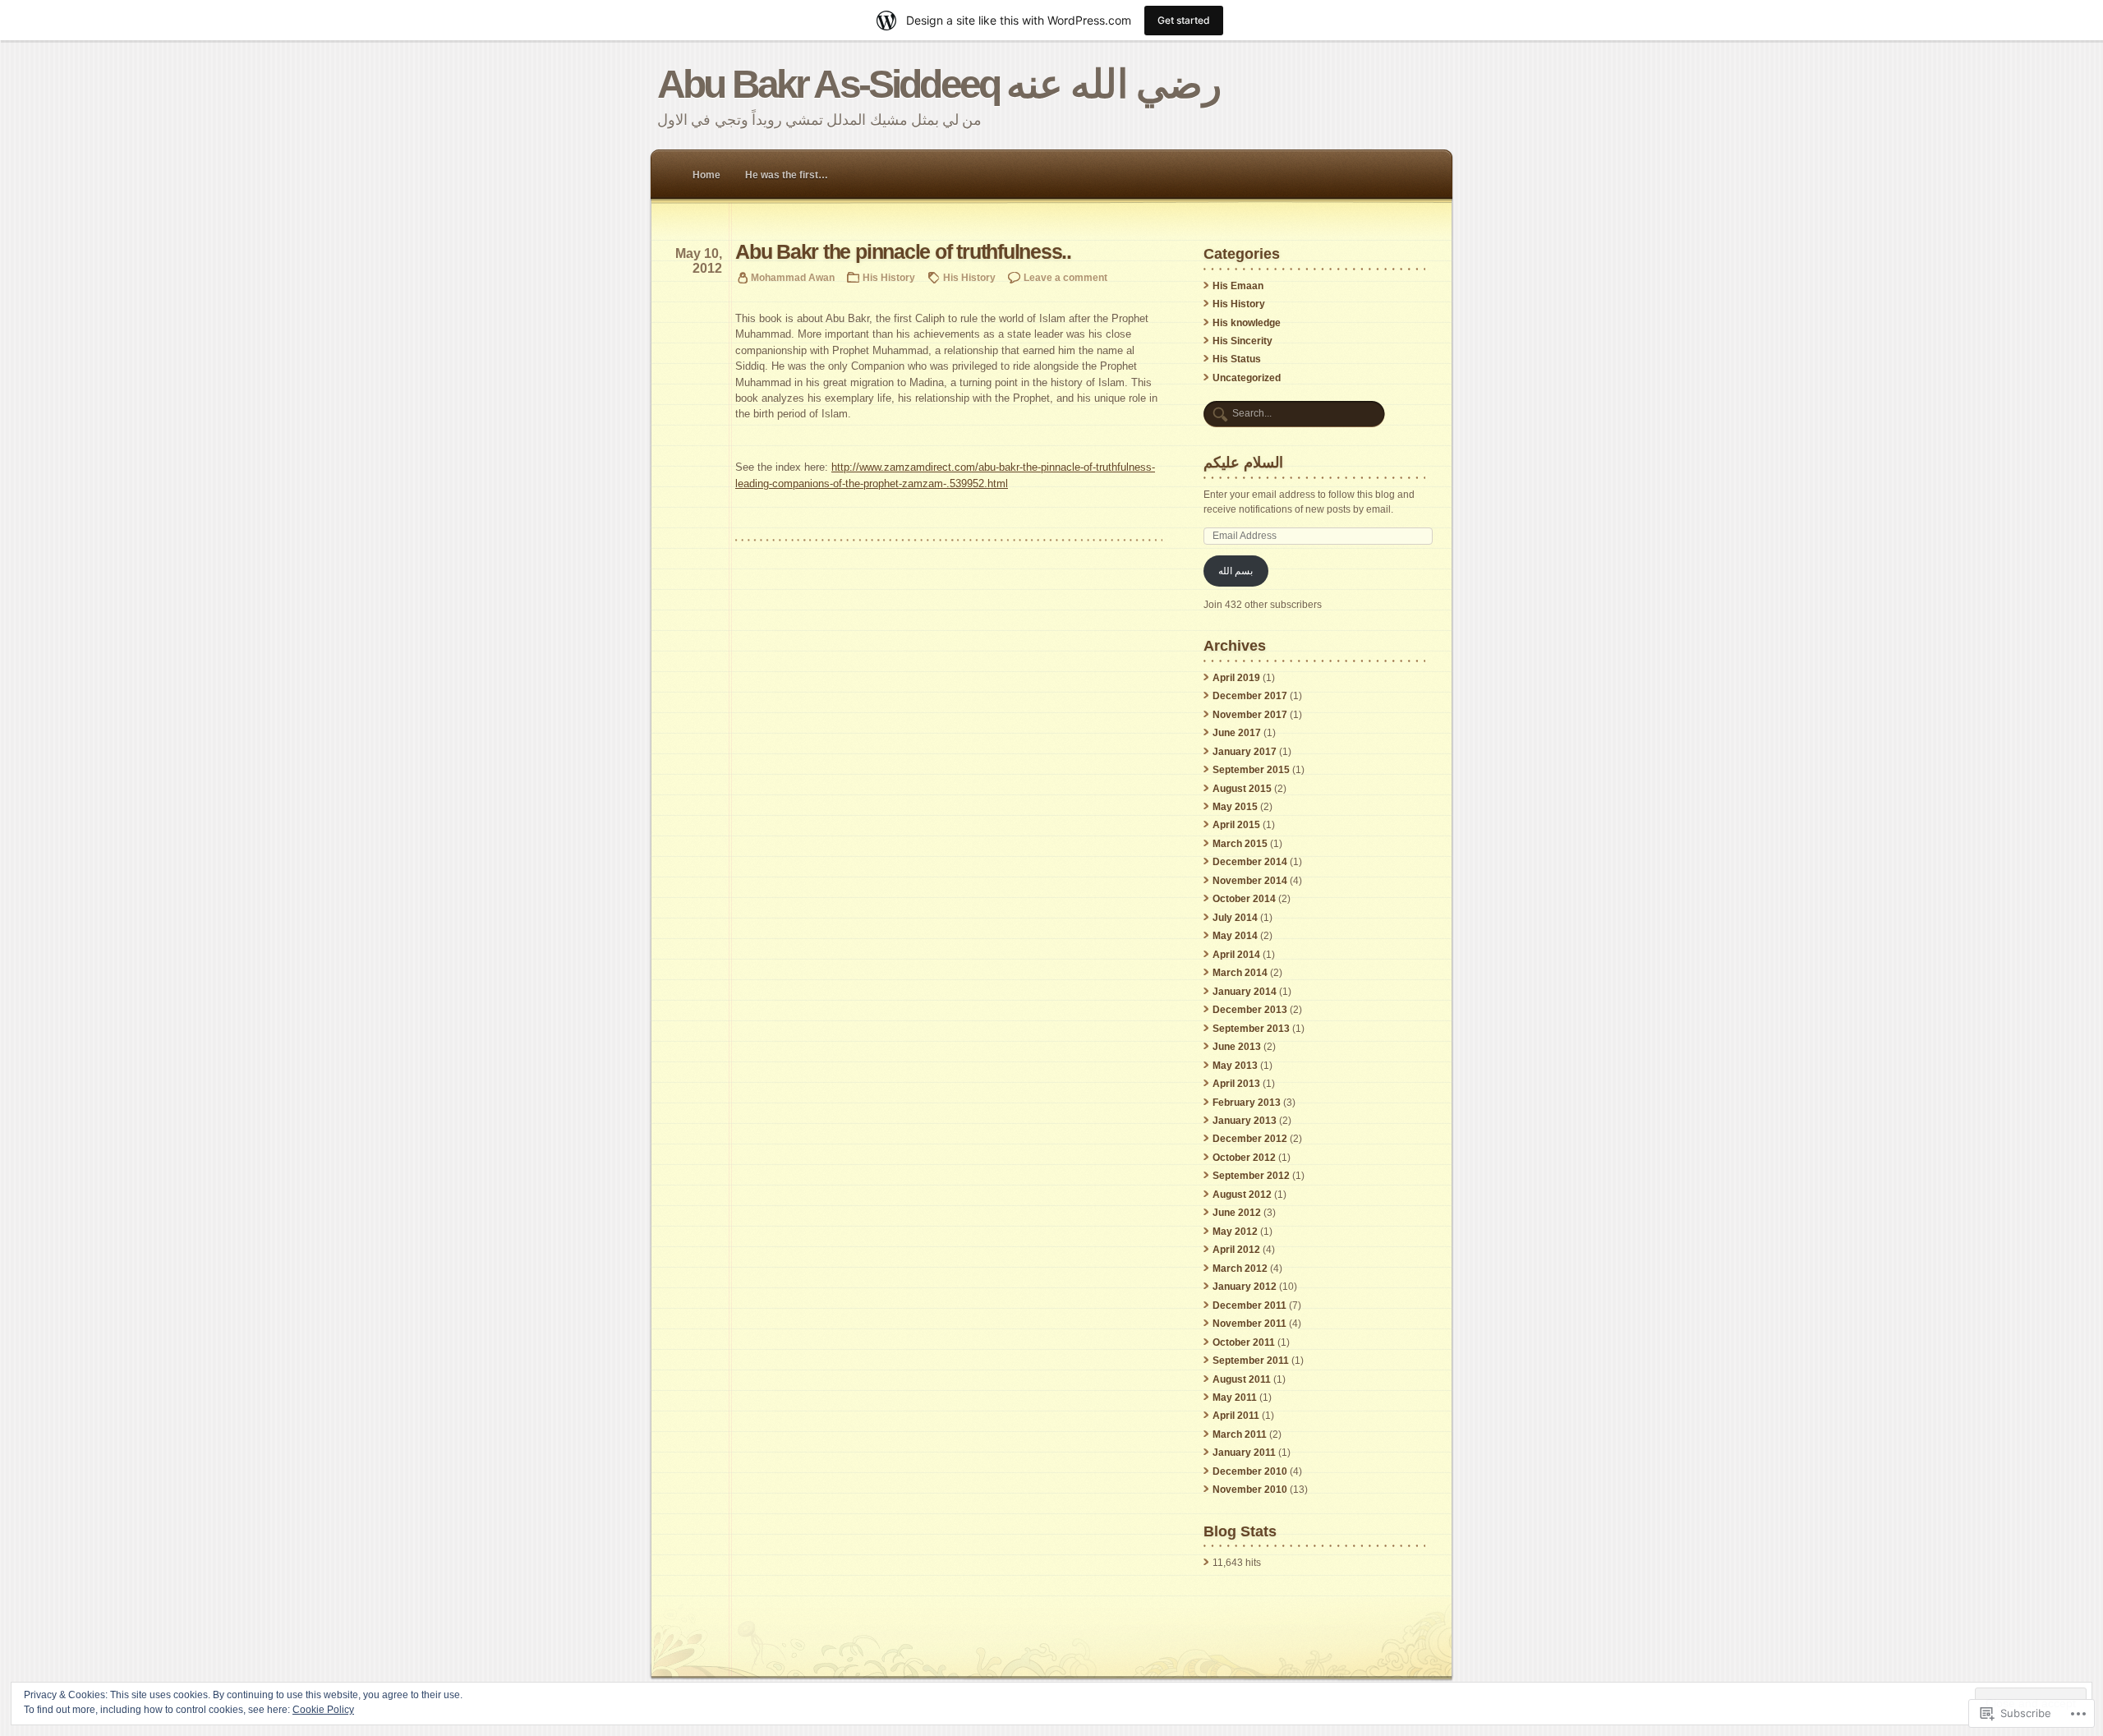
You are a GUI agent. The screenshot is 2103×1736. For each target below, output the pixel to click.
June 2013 (1237, 1047)
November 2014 (1250, 881)
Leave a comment (1065, 277)
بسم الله (1236, 571)
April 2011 (1236, 1416)
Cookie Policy (323, 1710)
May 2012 (1235, 1232)
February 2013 (1247, 1103)
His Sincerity (1242, 341)
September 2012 (1251, 1176)
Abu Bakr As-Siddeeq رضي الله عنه (939, 84)
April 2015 (1236, 825)
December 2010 (1250, 1471)
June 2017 (1237, 733)
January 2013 (1245, 1121)
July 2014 (1235, 918)
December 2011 (1249, 1305)
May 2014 (1235, 936)
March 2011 (1240, 1434)
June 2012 (1237, 1213)
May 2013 (1235, 1066)
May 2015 (1235, 807)
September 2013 (1251, 1029)
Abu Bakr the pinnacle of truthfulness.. (903, 252)
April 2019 (1236, 678)
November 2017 (1250, 715)
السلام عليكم (1243, 462)
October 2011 (1244, 1342)
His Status (1237, 359)
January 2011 (1244, 1453)
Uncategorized (1247, 378)
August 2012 (1242, 1195)
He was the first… (787, 175)
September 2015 (1251, 770)
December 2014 (1250, 862)
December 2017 (1250, 696)
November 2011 (1249, 1324)
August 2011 (1242, 1379)
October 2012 (1244, 1158)
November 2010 (1250, 1490)
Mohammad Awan (793, 277)
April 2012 (1236, 1250)
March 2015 (1240, 844)
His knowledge (1247, 323)
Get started (1184, 20)
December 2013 (1250, 1010)
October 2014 (1244, 899)
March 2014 (1240, 973)
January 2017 (1245, 752)
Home (706, 175)
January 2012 (1245, 1287)
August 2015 (1242, 789)
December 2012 (1250, 1139)
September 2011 (1251, 1361)
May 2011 (1235, 1398)
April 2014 (1236, 955)
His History (889, 277)
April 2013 (1236, 1084)
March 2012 (1240, 1269)
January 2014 (1245, 992)
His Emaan (1238, 286)
